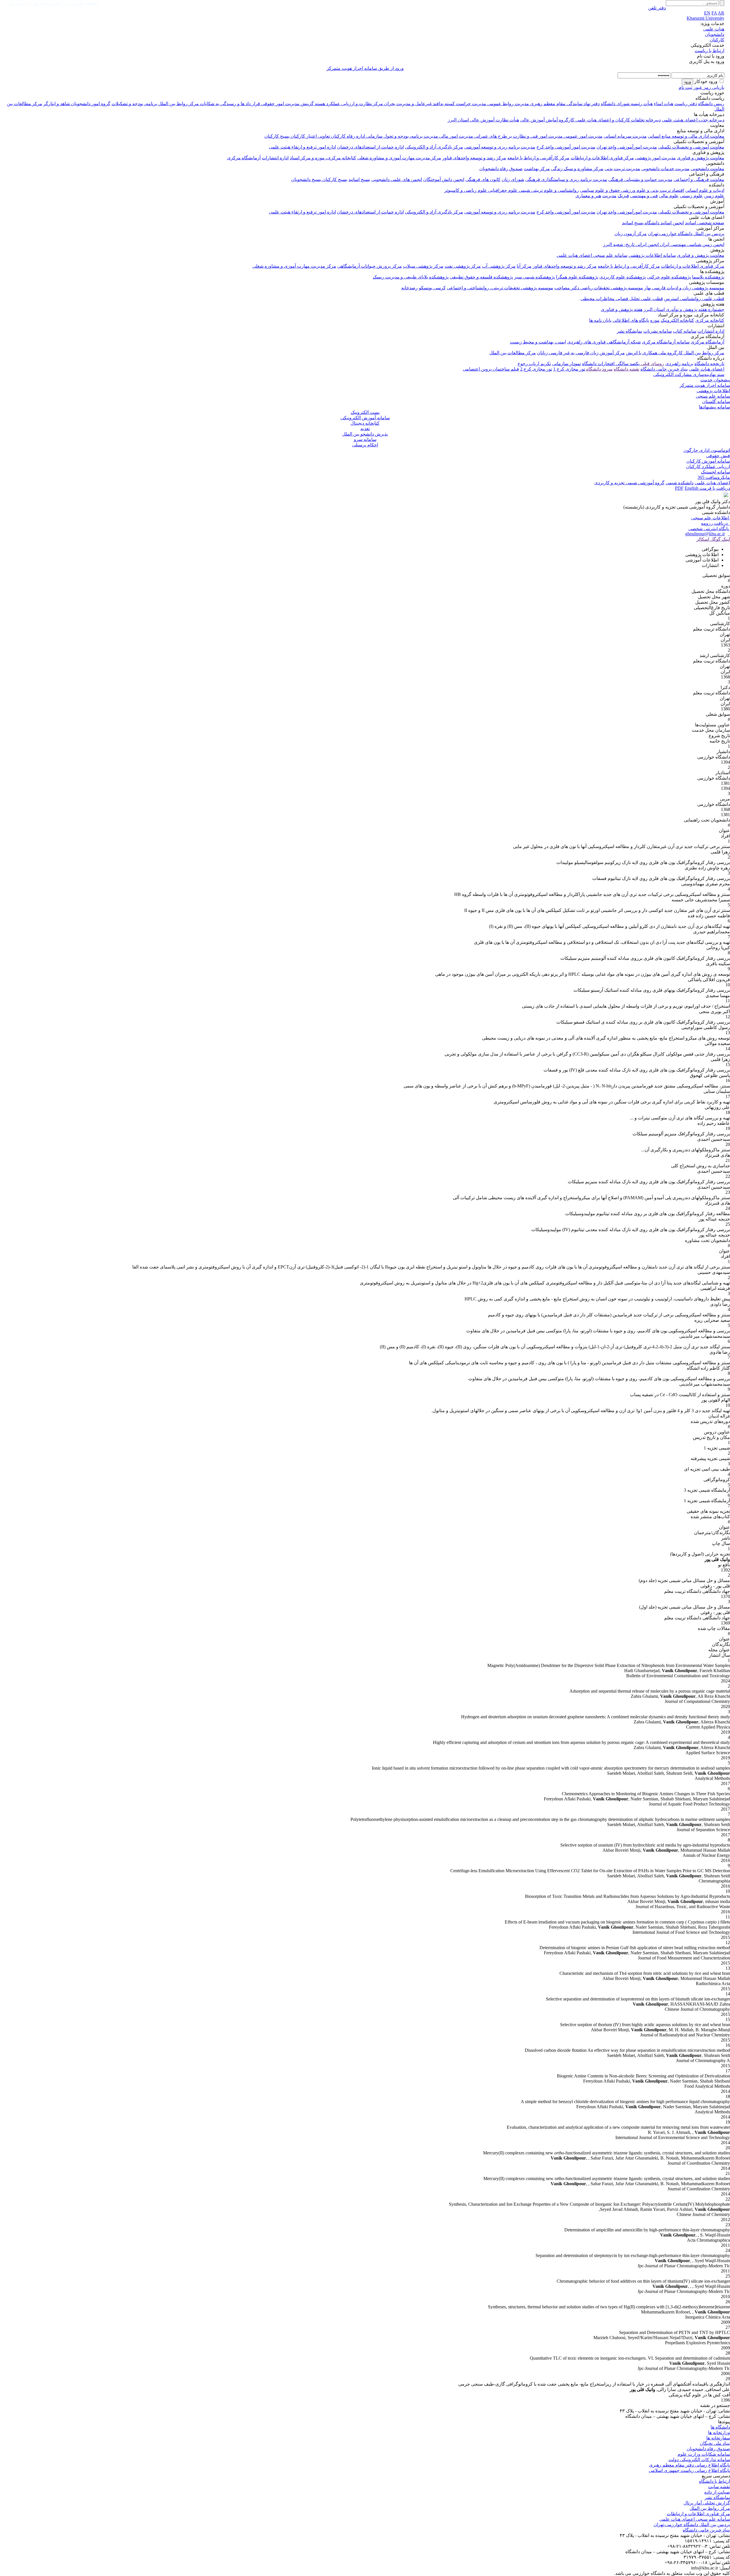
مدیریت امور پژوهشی (655, 158)
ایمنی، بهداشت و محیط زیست (538, 342)
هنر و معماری (588, 196)
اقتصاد (677, 190)
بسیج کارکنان (277, 136)
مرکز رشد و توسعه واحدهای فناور (474, 158)
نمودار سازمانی (566, 364)
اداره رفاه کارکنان (347, 136)
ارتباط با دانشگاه (714, 2481)
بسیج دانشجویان (306, 179)
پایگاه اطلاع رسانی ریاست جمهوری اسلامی (689, 2470)
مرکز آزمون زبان (631, 234)
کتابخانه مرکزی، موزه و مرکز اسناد (323, 158)
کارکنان (717, 40)
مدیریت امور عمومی (583, 136)
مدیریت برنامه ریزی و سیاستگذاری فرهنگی (566, 179)
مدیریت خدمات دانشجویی (665, 169)
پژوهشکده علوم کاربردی (623, 277)
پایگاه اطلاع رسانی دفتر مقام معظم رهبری (690, 2465)
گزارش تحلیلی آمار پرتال (707, 2503)
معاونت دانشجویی (707, 169)
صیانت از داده (717, 2492)
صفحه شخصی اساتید (705, 223)
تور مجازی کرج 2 (536, 369)
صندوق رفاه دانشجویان (501, 169)
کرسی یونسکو (432, 288)
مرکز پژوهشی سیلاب (423, 266)
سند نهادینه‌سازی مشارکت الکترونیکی (689, 374)
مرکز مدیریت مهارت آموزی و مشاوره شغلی (399, 158)
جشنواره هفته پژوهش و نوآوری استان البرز (684, 309)
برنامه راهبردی (679, 364)
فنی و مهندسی (644, 196)
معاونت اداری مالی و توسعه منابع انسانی (686, 136)
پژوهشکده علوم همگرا (577, 277)
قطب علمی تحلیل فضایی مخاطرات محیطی (622, 299)
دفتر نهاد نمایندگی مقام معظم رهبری (564, 104)
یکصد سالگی (627, 364)
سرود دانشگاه (599, 369)
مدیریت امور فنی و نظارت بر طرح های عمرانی (518, 136)
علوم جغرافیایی (502, 190)
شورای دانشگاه (615, 104)
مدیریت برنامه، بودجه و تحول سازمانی (401, 136)
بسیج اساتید (359, 179)
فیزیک (623, 196)
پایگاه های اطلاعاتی (631, 320)
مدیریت (609, 196)
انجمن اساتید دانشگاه (664, 223)
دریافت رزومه (715, 523)
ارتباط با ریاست (709, 51)
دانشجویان (715, 34)
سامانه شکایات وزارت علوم (704, 2454)
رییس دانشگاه (711, 104)
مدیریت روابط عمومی (508, 104)
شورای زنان (513, 179)
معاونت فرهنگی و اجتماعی (699, 179)
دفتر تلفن (657, 8)
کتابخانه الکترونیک (677, 320)
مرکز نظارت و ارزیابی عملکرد (354, 104)
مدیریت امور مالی (456, 136)
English (692, 488)
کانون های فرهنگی (483, 179)
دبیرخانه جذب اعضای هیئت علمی (693, 120)
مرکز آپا (524, 266)
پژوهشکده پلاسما (708, 277)
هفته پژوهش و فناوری (622, 309)
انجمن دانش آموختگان (444, 179)
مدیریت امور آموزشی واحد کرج (566, 147)
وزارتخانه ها (719, 2432)
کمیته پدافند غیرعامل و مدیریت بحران (419, 104)
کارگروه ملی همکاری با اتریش (654, 353)
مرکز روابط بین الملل (178, 104)
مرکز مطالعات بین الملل (513, 353)
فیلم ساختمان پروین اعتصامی (491, 369)
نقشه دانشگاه (626, 369)
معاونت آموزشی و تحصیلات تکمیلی (691, 147)
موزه (655, 320)
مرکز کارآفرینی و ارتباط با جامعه (538, 158)
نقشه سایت (719, 2487)
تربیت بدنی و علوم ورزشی (645, 190)
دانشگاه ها (720, 2427)
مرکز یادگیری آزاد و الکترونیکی (434, 147)
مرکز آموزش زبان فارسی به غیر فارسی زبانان (581, 353)
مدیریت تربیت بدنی (622, 169)
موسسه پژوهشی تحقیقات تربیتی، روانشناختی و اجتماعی (500, 288)
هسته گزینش (312, 104)
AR (721, 13)
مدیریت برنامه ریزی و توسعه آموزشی (500, 147)
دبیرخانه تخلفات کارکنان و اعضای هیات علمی (618, 120)
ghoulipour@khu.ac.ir (705, 534)
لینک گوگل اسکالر (713, 539)
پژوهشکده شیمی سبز (535, 277)
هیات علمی (714, 29)
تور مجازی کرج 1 (569, 369)
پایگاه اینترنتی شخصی (709, 529)
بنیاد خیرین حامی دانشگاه (664, 369)
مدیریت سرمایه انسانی (625, 136)
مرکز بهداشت (537, 169)
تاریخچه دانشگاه (709, 364)
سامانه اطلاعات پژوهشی (652, 255)
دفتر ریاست (686, 104)
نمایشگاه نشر (629, 331)
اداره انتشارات (275, 158)
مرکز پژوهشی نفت (463, 266)
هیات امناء (664, 104)
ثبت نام (686, 87)
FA (714, 13)
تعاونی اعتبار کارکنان (310, 136)
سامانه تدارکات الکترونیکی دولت (699, 2460)
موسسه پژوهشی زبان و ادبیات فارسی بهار (684, 288)
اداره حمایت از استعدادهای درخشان (370, 147)
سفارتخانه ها (718, 2438)
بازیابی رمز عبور (709, 87)
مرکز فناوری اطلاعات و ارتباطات (602, 158)
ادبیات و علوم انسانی (705, 190)
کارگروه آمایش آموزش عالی (547, 120)
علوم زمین (714, 196)
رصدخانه (409, 288)
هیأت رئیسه (641, 104)
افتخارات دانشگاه (598, 364)
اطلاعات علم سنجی (711, 518)
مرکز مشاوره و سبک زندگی (577, 169)
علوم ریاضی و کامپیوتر (466, 190)
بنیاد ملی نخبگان (715, 2443)
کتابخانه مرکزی (710, 320)
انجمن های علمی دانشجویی (397, 179)
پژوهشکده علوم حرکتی (669, 277)
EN (707, 13)
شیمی (524, 190)
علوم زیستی (691, 196)
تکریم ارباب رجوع (534, 364)
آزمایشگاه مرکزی (244, 158)
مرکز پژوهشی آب (499, 266)
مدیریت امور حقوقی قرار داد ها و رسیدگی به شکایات (249, 104)
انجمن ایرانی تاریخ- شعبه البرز (631, 244)
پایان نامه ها (600, 320)
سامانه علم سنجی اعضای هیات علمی (592, 255)
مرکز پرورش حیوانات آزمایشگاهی (370, 266)
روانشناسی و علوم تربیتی (554, 190)
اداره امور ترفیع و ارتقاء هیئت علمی (302, 147)
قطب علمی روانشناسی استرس (694, 299)
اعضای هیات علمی (707, 369)
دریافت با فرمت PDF (702, 488)
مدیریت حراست (471, 104)
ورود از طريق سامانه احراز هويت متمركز (365, 68)
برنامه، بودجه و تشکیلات (134, 104)
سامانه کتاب (685, 331)
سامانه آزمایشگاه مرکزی (666, 342)
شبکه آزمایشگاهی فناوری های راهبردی (604, 342)
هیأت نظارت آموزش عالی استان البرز (483, 120)
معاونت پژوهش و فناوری (701, 158)
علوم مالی (669, 196)
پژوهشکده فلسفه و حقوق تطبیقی (481, 277)
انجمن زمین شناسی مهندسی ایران (692, 244)
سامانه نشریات (658, 331)
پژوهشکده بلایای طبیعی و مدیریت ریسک (411, 277)
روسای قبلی (652, 364)
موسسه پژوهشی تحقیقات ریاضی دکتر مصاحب (599, 288)
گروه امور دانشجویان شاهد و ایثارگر (77, 104)
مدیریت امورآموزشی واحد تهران (627, 147)
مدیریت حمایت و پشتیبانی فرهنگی (640, 179)
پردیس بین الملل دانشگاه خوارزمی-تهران (686, 234)
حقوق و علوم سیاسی (600, 190)
